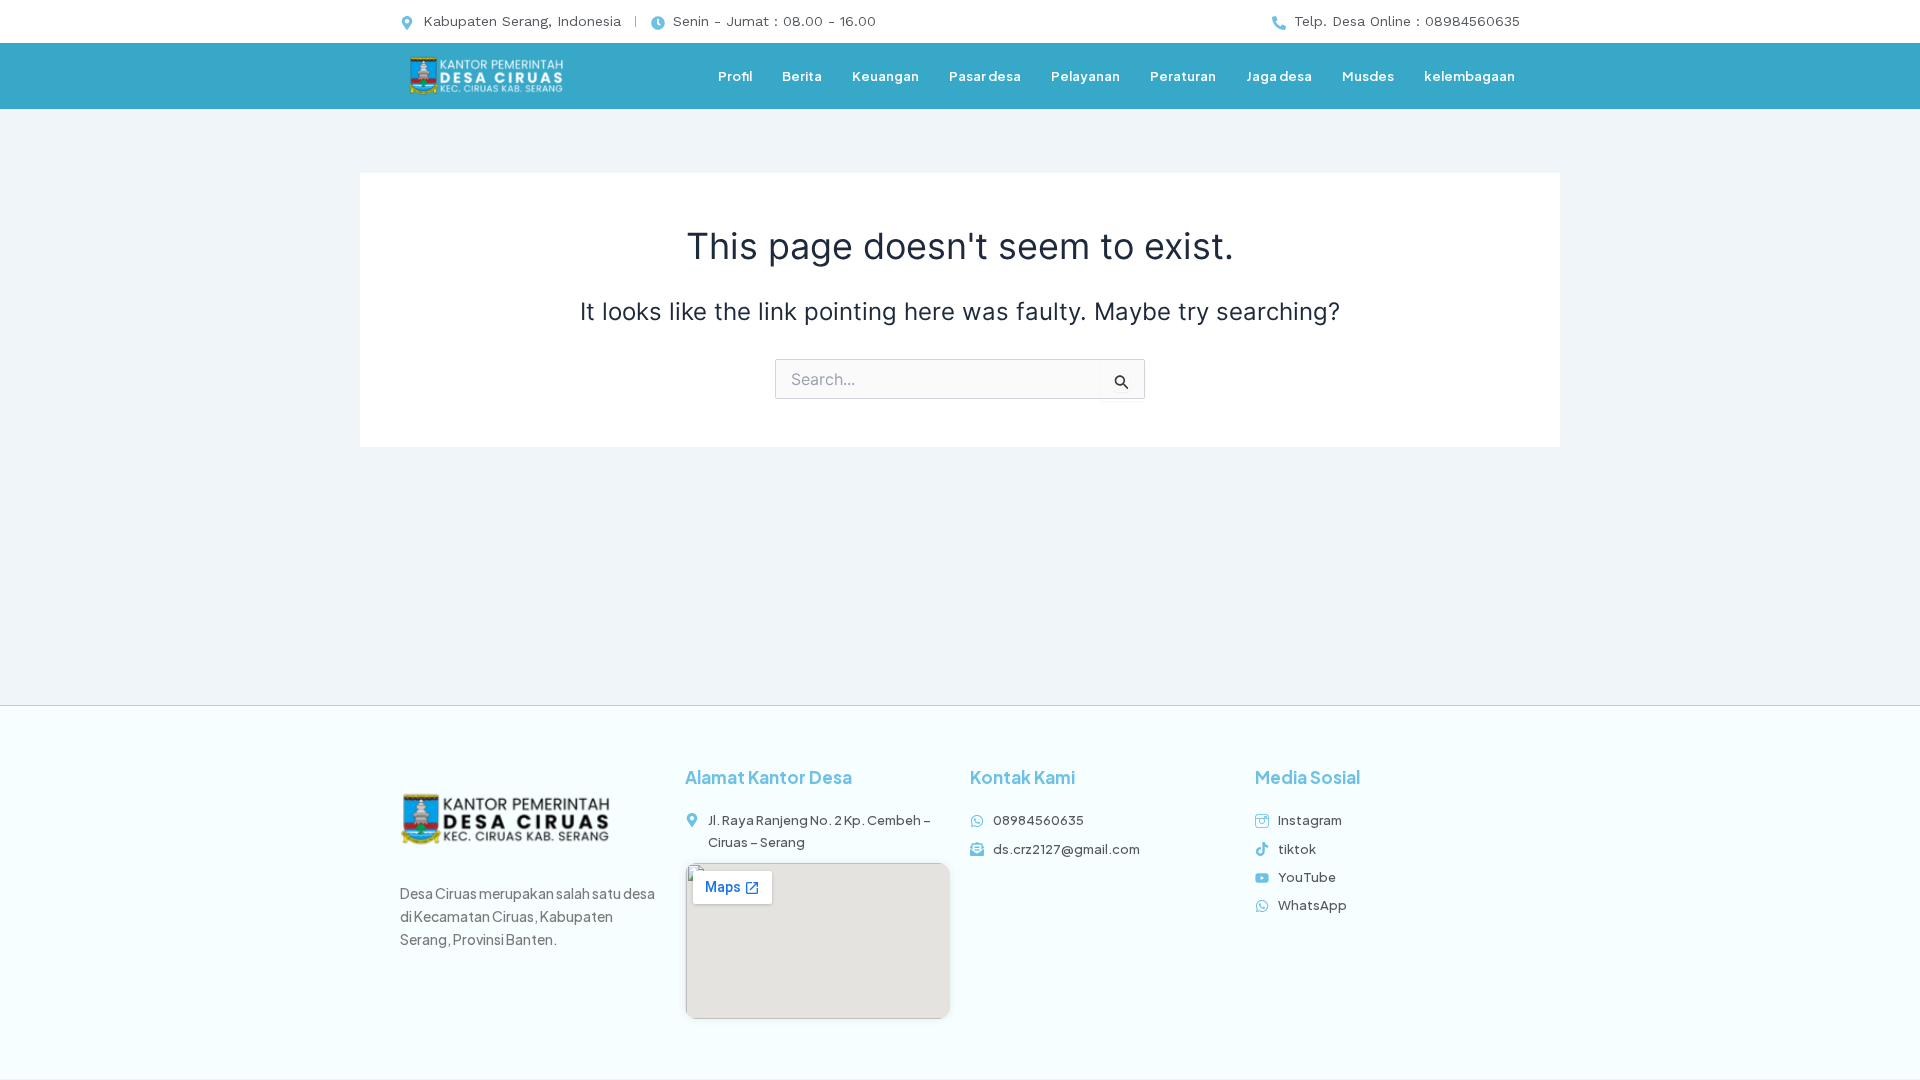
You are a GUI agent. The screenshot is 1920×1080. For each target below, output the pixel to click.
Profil (735, 76)
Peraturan (1183, 76)
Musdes (1368, 76)
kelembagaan (1469, 76)
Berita (802, 76)
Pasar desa (985, 76)
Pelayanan (1085, 76)
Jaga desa (1279, 76)
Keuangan (885, 76)
